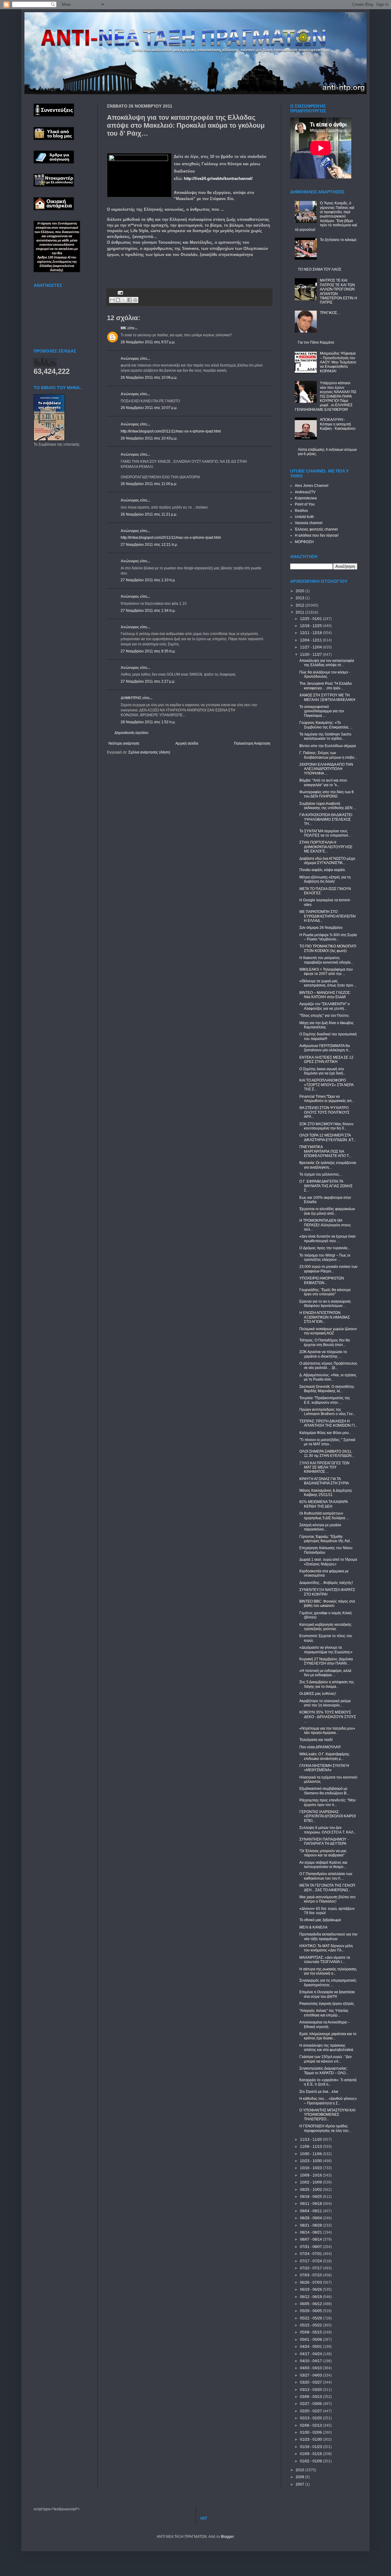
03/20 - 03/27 (311, 2382)
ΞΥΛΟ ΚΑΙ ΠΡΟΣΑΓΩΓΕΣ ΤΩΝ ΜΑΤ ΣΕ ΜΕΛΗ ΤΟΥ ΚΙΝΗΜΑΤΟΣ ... (324, 1467)
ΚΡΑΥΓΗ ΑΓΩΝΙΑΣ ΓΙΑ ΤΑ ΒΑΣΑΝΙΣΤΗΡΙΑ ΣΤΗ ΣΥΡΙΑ (324, 1481)
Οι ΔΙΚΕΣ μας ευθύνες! (318, 1694)
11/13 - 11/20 (311, 2140)
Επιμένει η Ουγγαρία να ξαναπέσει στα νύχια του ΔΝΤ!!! (327, 1994)
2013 (300, 598)
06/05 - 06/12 (311, 2304)
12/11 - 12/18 (311, 633)
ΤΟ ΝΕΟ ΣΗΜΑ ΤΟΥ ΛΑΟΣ (320, 269)
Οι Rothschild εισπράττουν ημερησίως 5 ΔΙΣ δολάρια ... (324, 1516)
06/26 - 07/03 (311, 2282)
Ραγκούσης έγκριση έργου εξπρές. (327, 2004)
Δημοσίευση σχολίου (132, 733)
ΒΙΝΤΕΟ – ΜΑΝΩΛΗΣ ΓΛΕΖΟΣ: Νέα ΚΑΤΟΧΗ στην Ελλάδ (325, 995)
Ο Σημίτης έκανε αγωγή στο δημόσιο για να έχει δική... (323, 1071)
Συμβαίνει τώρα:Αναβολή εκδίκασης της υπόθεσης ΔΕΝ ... (328, 806)
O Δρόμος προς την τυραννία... (325, 1248)
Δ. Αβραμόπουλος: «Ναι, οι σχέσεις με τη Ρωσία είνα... (328, 1377)
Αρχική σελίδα (187, 743)
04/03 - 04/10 (311, 2368)
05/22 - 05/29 (311, 2318)
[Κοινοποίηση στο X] (124, 300)
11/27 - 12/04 (311, 647)
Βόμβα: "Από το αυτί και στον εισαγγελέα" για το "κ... (323, 783)
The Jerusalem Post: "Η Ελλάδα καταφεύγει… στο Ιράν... (325, 686)
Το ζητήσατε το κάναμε (338, 240)
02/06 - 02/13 (311, 2425)
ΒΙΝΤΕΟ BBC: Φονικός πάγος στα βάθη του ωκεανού (327, 1604)
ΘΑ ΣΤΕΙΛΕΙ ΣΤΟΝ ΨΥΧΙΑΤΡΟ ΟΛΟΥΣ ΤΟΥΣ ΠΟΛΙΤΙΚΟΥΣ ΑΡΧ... (324, 1112)
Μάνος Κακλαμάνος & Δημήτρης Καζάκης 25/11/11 (326, 1493)
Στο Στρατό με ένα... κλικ (319, 2092)
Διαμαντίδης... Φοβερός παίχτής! (326, 1583)
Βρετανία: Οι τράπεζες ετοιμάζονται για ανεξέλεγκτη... (328, 1165)
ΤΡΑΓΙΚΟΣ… (330, 313)
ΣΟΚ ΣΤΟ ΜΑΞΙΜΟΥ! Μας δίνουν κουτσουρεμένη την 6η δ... (326, 1126)
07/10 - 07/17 (311, 2268)
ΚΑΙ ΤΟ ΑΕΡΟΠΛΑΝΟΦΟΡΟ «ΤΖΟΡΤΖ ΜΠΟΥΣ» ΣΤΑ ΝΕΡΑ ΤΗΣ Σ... (326, 1085)
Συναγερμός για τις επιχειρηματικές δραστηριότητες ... (328, 1983)
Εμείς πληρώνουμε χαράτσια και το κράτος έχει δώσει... (328, 2036)
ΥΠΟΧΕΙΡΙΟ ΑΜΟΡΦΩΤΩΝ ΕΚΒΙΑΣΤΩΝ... (322, 1280)
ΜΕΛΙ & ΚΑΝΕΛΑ (313, 1927)
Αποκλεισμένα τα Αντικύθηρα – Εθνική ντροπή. (325, 2024)
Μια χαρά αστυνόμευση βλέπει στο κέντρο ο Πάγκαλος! (327, 1899)
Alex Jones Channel (312, 486)
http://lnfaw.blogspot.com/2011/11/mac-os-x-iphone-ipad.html (171, 431)
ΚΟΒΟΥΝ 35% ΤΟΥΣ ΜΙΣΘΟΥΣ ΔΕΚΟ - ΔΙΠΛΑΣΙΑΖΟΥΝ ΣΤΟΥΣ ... (328, 1717)
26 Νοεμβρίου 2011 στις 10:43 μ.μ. (149, 438)
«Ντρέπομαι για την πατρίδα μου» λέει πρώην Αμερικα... (327, 1731)
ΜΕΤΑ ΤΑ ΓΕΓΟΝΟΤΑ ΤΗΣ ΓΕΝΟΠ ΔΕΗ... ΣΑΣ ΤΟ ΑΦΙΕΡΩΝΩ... (327, 1888)
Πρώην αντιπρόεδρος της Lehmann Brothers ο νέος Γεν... (327, 1412)
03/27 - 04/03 (311, 2375)
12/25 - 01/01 (311, 619)
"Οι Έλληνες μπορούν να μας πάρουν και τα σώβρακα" (323, 1853)
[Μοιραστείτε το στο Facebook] (130, 300)
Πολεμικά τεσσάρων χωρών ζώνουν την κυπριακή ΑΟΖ (328, 1331)
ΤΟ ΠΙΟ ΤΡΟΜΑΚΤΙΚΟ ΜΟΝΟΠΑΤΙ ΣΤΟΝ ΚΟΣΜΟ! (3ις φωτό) (328, 948)
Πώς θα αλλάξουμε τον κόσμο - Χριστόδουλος (325, 674)
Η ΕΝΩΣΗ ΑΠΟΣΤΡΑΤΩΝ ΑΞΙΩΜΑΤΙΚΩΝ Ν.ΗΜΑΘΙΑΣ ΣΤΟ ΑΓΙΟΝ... (325, 1317)
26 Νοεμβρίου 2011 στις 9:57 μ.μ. (148, 342)
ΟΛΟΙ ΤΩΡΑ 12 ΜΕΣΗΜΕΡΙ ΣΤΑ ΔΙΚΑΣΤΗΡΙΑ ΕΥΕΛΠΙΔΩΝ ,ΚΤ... (328, 1137)
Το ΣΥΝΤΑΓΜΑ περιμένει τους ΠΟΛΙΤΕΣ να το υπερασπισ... (325, 833)
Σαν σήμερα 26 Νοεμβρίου (321, 928)
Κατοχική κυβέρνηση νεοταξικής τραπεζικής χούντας (325, 1627)
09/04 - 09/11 (311, 2211)
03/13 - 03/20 (311, 2390)
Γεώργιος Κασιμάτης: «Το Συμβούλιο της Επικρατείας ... (326, 725)
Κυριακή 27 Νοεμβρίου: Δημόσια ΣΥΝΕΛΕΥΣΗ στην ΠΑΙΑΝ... (326, 1661)
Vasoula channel (309, 523)
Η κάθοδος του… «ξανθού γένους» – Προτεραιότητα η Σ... (328, 2101)
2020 (300, 591)
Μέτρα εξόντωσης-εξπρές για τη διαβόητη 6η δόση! (325, 879)
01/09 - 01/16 (311, 2454)
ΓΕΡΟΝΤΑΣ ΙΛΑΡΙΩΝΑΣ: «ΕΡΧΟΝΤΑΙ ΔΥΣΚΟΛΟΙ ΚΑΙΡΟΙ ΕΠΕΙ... (327, 1816)
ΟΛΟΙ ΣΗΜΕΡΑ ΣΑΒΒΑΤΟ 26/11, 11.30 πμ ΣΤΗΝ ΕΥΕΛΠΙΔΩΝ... (327, 1454)
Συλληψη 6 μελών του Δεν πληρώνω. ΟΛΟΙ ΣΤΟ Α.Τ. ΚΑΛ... (328, 1830)
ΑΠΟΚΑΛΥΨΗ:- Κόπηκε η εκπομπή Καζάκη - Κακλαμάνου (338, 424)
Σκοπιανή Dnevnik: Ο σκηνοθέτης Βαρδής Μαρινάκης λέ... (327, 1389)
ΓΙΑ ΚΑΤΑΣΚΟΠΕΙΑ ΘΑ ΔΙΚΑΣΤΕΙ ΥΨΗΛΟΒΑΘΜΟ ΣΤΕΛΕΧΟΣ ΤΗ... (326, 819)
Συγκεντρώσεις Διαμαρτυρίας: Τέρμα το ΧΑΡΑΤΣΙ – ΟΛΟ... (324, 2071)
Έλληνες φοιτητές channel (316, 529)
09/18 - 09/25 (311, 2197)
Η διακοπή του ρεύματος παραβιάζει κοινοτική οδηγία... (326, 960)
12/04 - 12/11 (311, 640)
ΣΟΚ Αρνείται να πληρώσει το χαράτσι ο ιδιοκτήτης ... (323, 1354)
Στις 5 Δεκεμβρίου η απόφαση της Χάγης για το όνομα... (327, 1684)
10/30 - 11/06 (311, 2154)
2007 (300, 2484)
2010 (300, 2470)
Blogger (227, 2537)
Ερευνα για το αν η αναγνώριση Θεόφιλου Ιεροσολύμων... (325, 1304)
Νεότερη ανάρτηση (124, 743)
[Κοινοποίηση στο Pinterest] (135, 300)
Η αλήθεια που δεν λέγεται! (317, 535)
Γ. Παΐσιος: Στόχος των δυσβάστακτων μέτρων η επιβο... (328, 755)
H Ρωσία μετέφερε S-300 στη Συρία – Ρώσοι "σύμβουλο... (328, 937)
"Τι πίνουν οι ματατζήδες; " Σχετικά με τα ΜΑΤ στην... (327, 1442)
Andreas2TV (305, 492)
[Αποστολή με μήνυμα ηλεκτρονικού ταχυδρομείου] (112, 300)
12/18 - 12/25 (311, 626)
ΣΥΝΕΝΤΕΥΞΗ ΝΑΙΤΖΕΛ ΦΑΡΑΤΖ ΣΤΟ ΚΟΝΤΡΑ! (327, 1592)
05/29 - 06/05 (311, 2311)
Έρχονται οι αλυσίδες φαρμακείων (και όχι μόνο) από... (327, 1211)
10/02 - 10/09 (311, 2182)
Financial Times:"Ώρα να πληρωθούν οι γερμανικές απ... (327, 1099)
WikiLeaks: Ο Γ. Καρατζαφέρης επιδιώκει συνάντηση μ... (324, 1756)
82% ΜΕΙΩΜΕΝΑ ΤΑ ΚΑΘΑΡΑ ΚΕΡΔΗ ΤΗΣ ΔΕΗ (323, 1504)
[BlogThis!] (118, 300)
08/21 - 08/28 (311, 2225)
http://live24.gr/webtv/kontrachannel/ (218, 179)
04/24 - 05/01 (311, 2347)
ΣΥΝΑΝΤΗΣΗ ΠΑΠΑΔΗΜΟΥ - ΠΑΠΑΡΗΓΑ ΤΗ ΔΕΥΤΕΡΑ (324, 1841)
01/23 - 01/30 (311, 2439)
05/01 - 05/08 (311, 2340)
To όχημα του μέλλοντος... (321, 1174)
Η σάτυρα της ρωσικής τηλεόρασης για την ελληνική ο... (328, 1971)
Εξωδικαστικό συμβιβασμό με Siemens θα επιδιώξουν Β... (324, 1791)
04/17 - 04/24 (311, 2354)
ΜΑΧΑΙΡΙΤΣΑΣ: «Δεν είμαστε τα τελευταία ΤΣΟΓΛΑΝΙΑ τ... (325, 1960)
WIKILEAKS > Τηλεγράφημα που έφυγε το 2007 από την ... (326, 972)
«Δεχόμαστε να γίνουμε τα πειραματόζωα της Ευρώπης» (326, 1650)
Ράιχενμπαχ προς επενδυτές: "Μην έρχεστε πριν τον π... (327, 1802)
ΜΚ (124, 328)
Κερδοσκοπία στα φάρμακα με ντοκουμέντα (324, 1573)
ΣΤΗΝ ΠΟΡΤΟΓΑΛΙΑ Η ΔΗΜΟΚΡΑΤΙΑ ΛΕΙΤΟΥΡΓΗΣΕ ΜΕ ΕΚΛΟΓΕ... (326, 847)
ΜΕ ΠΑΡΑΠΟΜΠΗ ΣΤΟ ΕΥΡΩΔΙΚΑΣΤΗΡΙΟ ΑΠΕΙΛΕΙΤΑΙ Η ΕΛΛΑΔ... (327, 916)
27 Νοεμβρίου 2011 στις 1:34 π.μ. (148, 611)
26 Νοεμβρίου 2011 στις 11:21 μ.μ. (149, 514)
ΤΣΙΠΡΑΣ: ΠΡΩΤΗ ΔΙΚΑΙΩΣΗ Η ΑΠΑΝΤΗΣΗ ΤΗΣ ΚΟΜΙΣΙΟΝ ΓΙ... (328, 1423)
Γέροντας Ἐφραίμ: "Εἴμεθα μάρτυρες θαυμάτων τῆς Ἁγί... (326, 1539)
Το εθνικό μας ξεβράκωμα (320, 1920)
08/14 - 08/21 (311, 2232)
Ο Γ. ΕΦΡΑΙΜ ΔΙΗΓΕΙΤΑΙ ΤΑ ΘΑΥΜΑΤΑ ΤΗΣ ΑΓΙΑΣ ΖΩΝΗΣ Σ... (326, 1186)
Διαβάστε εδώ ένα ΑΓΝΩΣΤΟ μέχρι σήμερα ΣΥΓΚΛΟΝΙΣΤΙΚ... (327, 861)
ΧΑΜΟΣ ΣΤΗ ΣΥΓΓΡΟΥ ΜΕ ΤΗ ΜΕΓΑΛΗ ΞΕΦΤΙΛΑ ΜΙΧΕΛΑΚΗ (327, 697)
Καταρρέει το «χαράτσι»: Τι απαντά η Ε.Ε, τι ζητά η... (328, 2082)
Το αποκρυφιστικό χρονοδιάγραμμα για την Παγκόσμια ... (322, 711)
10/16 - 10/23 (311, 2168)
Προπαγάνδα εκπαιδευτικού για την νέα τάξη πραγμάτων (328, 1936)
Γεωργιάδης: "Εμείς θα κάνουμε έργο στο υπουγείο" (325, 1292)
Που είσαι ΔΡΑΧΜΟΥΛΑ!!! (320, 1747)
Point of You (305, 504)
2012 (300, 605)
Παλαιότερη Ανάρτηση (252, 743)
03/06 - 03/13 (311, 2397)
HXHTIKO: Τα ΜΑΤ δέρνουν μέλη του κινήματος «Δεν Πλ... (326, 1948)
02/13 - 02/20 (311, 2418)
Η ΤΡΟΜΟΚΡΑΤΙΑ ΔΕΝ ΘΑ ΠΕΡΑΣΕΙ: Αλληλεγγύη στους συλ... (325, 1225)
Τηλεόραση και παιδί (316, 1740)
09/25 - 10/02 (311, 2190)
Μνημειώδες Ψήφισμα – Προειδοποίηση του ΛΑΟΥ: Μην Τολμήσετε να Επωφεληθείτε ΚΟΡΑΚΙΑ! (338, 362)
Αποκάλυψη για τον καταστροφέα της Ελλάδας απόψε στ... (327, 663)
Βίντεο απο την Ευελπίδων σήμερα (328, 746)
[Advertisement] (178, 272)
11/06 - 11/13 (311, 2147)
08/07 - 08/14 (311, 2239)
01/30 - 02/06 (311, 2432)
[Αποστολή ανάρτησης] (120, 292)
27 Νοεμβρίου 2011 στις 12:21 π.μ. (149, 545)
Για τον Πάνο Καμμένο (316, 342)
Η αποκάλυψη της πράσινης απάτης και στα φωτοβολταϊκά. (327, 2048)
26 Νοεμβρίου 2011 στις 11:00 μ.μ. (149, 484)
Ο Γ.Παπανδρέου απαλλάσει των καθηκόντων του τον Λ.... (326, 1876)
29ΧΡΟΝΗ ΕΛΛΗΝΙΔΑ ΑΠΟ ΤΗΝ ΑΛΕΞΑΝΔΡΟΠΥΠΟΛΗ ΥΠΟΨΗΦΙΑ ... (326, 769)
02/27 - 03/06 (311, 2404)
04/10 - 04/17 (311, 2361)
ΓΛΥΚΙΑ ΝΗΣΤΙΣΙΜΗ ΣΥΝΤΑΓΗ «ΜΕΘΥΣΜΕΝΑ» (324, 1768)
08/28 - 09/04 (311, 2218)
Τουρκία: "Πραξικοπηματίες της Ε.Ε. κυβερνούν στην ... (325, 1400)
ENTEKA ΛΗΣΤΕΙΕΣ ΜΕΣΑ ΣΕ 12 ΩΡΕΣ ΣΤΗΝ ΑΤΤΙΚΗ (326, 1060)
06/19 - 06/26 (311, 2290)
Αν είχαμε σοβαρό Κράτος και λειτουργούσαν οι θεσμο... (323, 1865)
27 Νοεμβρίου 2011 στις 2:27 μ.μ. (148, 681)
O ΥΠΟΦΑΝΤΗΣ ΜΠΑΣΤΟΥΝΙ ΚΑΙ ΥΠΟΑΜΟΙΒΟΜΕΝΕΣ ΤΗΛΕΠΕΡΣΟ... (327, 2115)
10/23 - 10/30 (311, 2161)
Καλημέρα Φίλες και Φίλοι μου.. (325, 1433)
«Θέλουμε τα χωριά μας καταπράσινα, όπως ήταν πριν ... (328, 983)
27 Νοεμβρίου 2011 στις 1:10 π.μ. (148, 580)
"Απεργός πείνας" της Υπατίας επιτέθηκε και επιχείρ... (324, 2013)
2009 (300, 2477)
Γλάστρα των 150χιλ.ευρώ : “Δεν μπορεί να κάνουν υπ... (325, 2059)
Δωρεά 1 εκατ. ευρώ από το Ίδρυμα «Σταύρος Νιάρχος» (328, 1562)
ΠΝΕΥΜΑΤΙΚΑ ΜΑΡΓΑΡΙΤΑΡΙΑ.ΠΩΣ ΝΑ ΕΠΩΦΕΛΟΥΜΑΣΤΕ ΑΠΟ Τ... (325, 1151)
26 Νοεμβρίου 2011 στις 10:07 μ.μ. (149, 408)
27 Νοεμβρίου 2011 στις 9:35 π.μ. (148, 651)
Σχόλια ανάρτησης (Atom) (149, 752)
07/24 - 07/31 (311, 2254)
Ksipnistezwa (306, 498)
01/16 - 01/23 (311, 2447)
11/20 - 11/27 (311, 655)
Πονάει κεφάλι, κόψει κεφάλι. (323, 870)
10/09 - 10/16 (311, 2175)
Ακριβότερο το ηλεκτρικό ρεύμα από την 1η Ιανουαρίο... (325, 1703)
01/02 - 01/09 (311, 2461)
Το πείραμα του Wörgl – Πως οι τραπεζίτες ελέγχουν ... (325, 1257)
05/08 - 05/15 (311, 2332)
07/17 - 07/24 (311, 2261)
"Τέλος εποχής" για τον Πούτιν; (324, 1016)
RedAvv (301, 511)
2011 (300, 612)
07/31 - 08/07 (311, 2247)
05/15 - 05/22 (311, 2325)
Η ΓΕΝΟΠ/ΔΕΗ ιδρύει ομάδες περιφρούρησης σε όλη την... (325, 2128)
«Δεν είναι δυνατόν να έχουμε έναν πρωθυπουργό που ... (327, 1239)
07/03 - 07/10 (311, 2275)
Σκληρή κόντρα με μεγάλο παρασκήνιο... (320, 1527)
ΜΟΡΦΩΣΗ (304, 542)
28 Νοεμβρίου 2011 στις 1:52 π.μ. (148, 722)
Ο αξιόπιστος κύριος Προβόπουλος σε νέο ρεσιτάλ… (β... (328, 1366)
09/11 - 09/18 (311, 2204)
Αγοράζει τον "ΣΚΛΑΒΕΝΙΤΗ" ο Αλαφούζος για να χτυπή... (325, 1006)
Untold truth (304, 517)
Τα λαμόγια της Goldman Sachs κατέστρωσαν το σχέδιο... (325, 736)
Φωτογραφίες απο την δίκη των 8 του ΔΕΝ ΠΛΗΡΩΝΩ (327, 794)
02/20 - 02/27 (311, 2411)
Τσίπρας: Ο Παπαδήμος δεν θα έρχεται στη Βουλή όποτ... (325, 1342)
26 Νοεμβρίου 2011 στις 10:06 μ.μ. (149, 378)
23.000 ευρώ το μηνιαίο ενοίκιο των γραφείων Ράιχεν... (328, 1269)
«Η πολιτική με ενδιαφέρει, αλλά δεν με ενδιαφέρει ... (325, 1673)
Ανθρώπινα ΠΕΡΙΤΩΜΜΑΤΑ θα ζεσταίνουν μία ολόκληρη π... (325, 1048)
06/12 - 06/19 (311, 2297)
